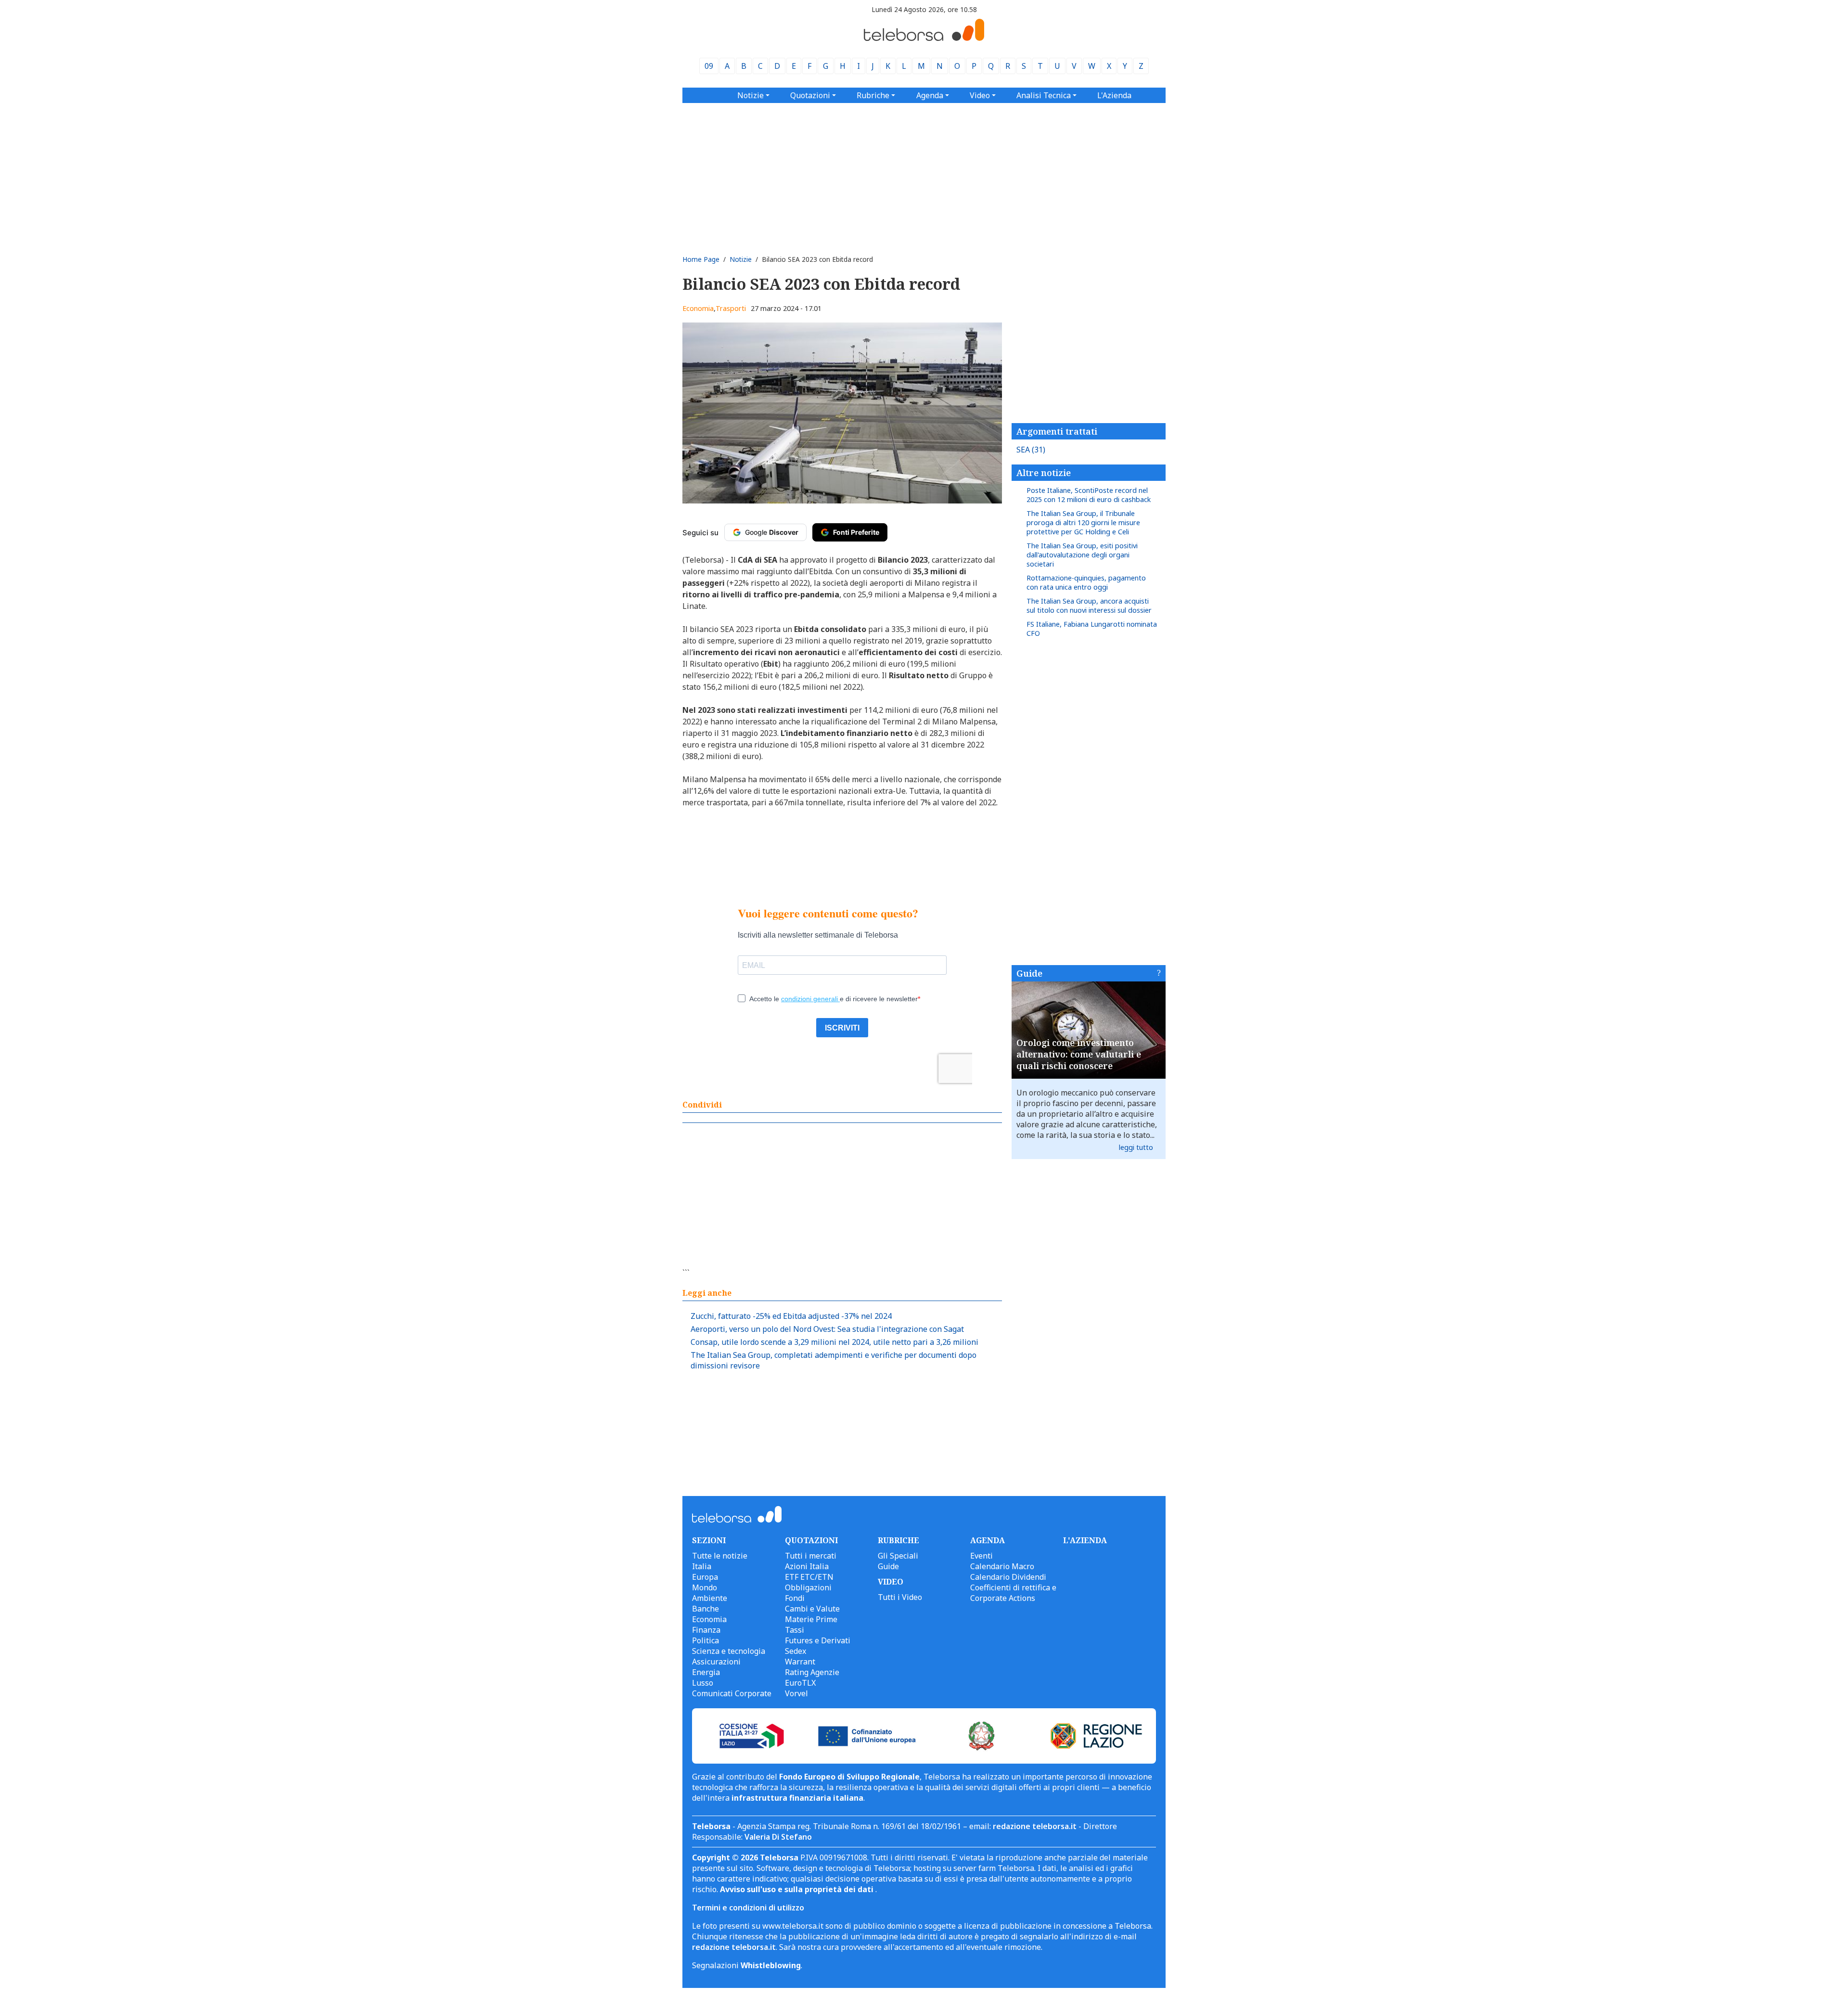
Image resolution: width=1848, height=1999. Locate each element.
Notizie (741, 259)
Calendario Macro (1002, 1566)
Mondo (705, 1587)
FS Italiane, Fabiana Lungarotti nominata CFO (1092, 629)
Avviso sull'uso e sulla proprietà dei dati (798, 1889)
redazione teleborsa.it (1035, 1826)
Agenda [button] (930, 95)
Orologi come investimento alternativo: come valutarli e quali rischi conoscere (1079, 1054)
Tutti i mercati (811, 1556)
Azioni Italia (807, 1566)
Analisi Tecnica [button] (1044, 95)
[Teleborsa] (924, 38)
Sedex (796, 1651)
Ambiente (710, 1598)
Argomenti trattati (1057, 431)
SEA (1031, 450)
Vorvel (796, 1693)
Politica (706, 1640)
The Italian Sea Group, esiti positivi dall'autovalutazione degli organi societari (1082, 555)
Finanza (706, 1630)
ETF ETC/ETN (809, 1577)
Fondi (795, 1598)
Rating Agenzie (812, 1672)
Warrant (800, 1662)
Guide (1029, 973)
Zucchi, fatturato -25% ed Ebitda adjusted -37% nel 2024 (791, 1316)
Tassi (795, 1630)
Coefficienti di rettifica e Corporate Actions (1013, 1593)
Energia (706, 1672)
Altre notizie (1044, 473)
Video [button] (980, 95)
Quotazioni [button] (810, 95)
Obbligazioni (808, 1587)
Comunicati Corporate (732, 1693)
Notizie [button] (751, 95)
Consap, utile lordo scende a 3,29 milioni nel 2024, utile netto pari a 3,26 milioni (834, 1342)
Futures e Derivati (818, 1640)
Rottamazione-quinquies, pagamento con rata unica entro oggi (1086, 582)
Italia (702, 1566)
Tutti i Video (900, 1597)
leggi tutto (1136, 1147)
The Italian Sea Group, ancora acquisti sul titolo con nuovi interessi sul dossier (1089, 606)
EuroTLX (800, 1683)
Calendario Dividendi (1008, 1577)
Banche (706, 1609)
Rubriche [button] (873, 95)
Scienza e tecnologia (729, 1651)
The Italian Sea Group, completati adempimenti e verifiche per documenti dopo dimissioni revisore (834, 1360)
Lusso (703, 1683)
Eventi (982, 1556)
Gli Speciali (898, 1556)
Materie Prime (811, 1619)
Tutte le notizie (720, 1556)
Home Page (701, 259)
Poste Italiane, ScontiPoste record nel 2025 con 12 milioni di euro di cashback (1089, 495)
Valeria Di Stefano (778, 1837)
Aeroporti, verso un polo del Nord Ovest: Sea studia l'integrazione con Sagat (827, 1329)
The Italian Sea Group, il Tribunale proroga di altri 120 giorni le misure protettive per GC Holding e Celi (1083, 522)
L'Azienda (1114, 95)
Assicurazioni (716, 1662)
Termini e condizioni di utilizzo (748, 1908)
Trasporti (731, 308)
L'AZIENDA (1085, 1540)
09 (709, 66)
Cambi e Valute (812, 1609)
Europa (705, 1577)
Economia (698, 308)
